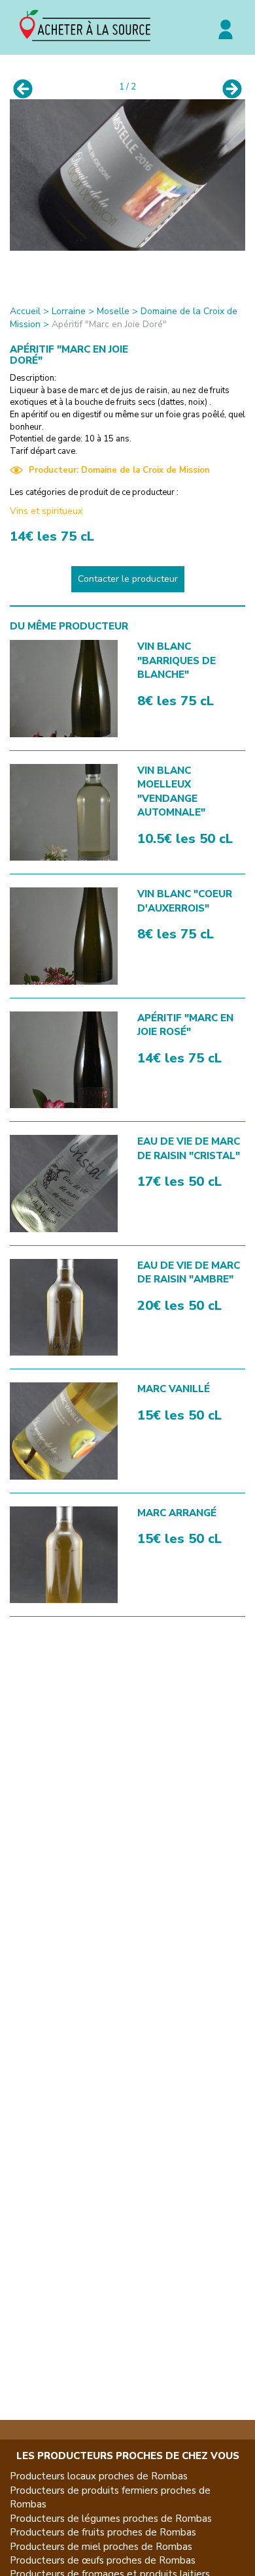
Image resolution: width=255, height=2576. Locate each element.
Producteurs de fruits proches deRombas (103, 2532)
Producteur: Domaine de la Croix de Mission (119, 470)
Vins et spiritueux (46, 511)
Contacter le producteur (128, 579)
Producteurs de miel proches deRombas (101, 2547)
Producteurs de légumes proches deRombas (111, 2519)
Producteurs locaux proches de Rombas (99, 2476)
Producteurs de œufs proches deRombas (103, 2560)
